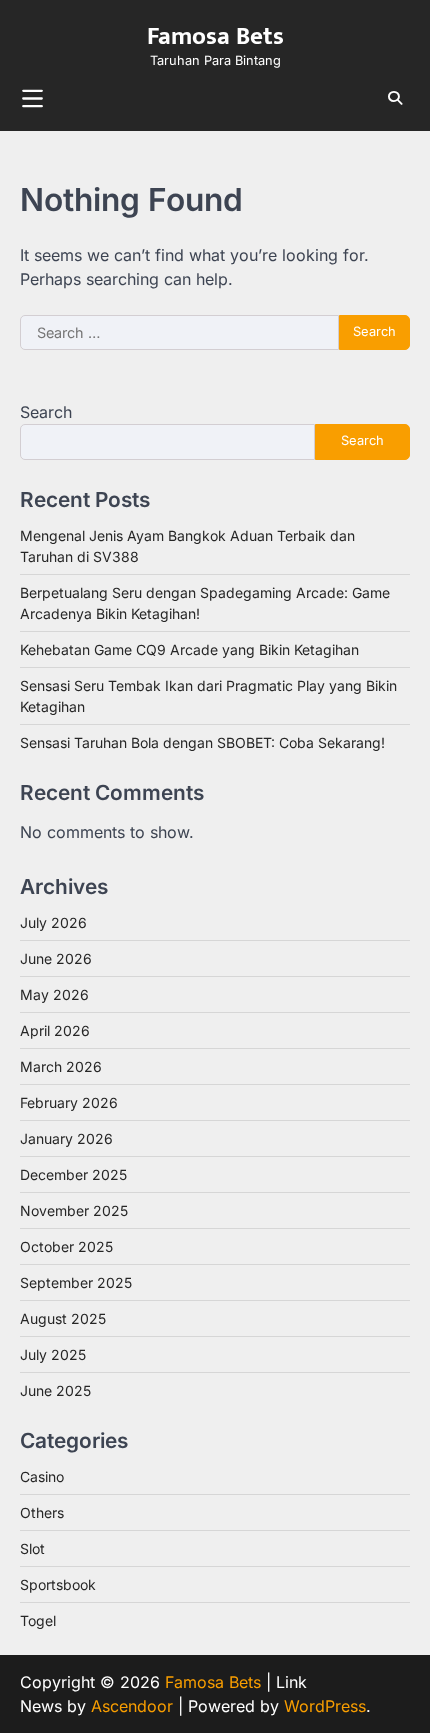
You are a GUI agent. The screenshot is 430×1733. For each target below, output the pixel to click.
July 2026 (53, 922)
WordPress (325, 1706)
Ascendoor (132, 1706)
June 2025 (55, 1390)
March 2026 (61, 1066)
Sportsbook (58, 1584)
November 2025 (74, 1210)
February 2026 (69, 1102)
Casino (42, 1476)
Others (42, 1512)
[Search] (395, 98)
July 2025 (53, 1354)
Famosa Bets (215, 36)
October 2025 (66, 1246)
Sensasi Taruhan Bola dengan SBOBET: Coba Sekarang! (202, 742)
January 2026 (66, 1138)
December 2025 (73, 1174)
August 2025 (63, 1318)
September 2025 (76, 1282)
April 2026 (55, 1030)
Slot (32, 1548)
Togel (38, 1620)
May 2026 (54, 994)
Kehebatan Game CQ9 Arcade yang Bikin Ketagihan (189, 649)
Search (46, 412)
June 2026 (56, 958)
